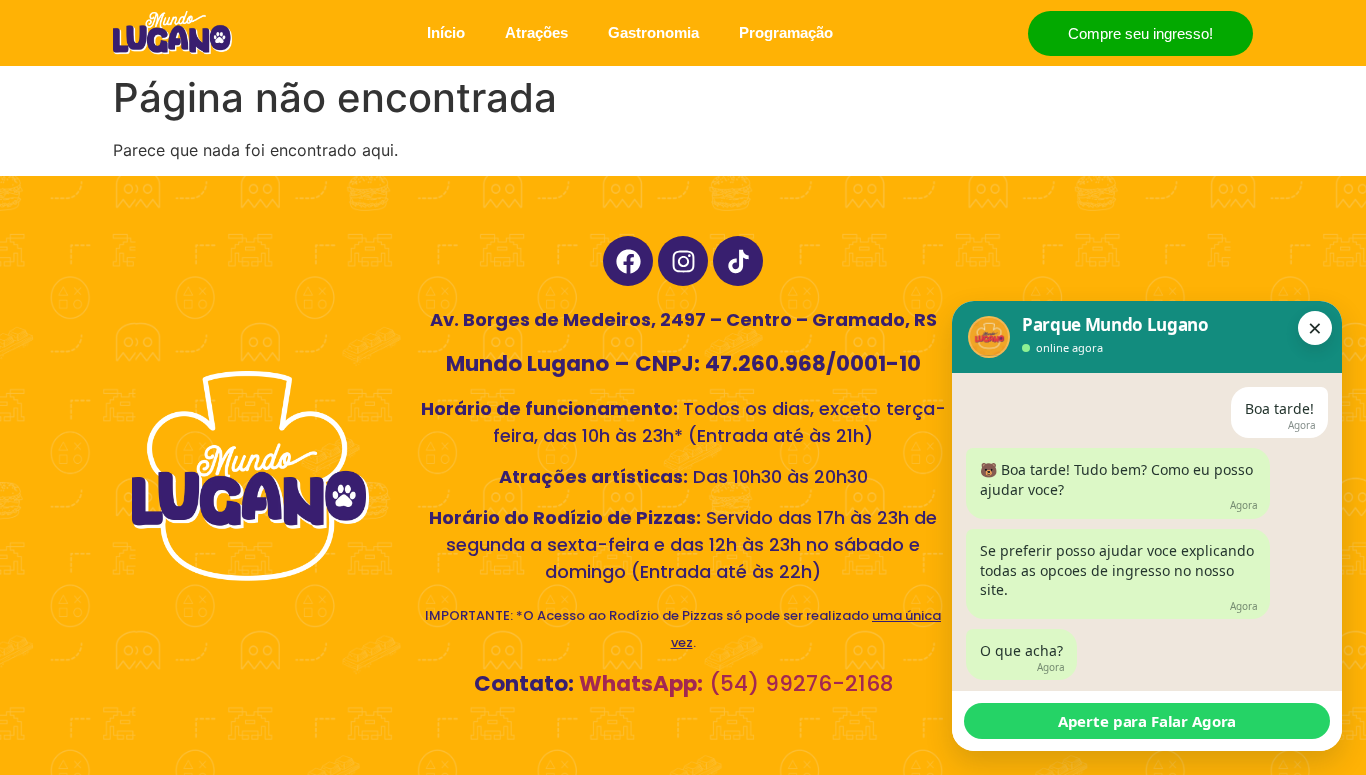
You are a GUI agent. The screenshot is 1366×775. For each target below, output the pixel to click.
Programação (786, 32)
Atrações (536, 32)
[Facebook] (628, 261)
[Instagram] (683, 261)
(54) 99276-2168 (733, 683)
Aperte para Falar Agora (1147, 721)
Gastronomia (653, 32)
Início (446, 32)
